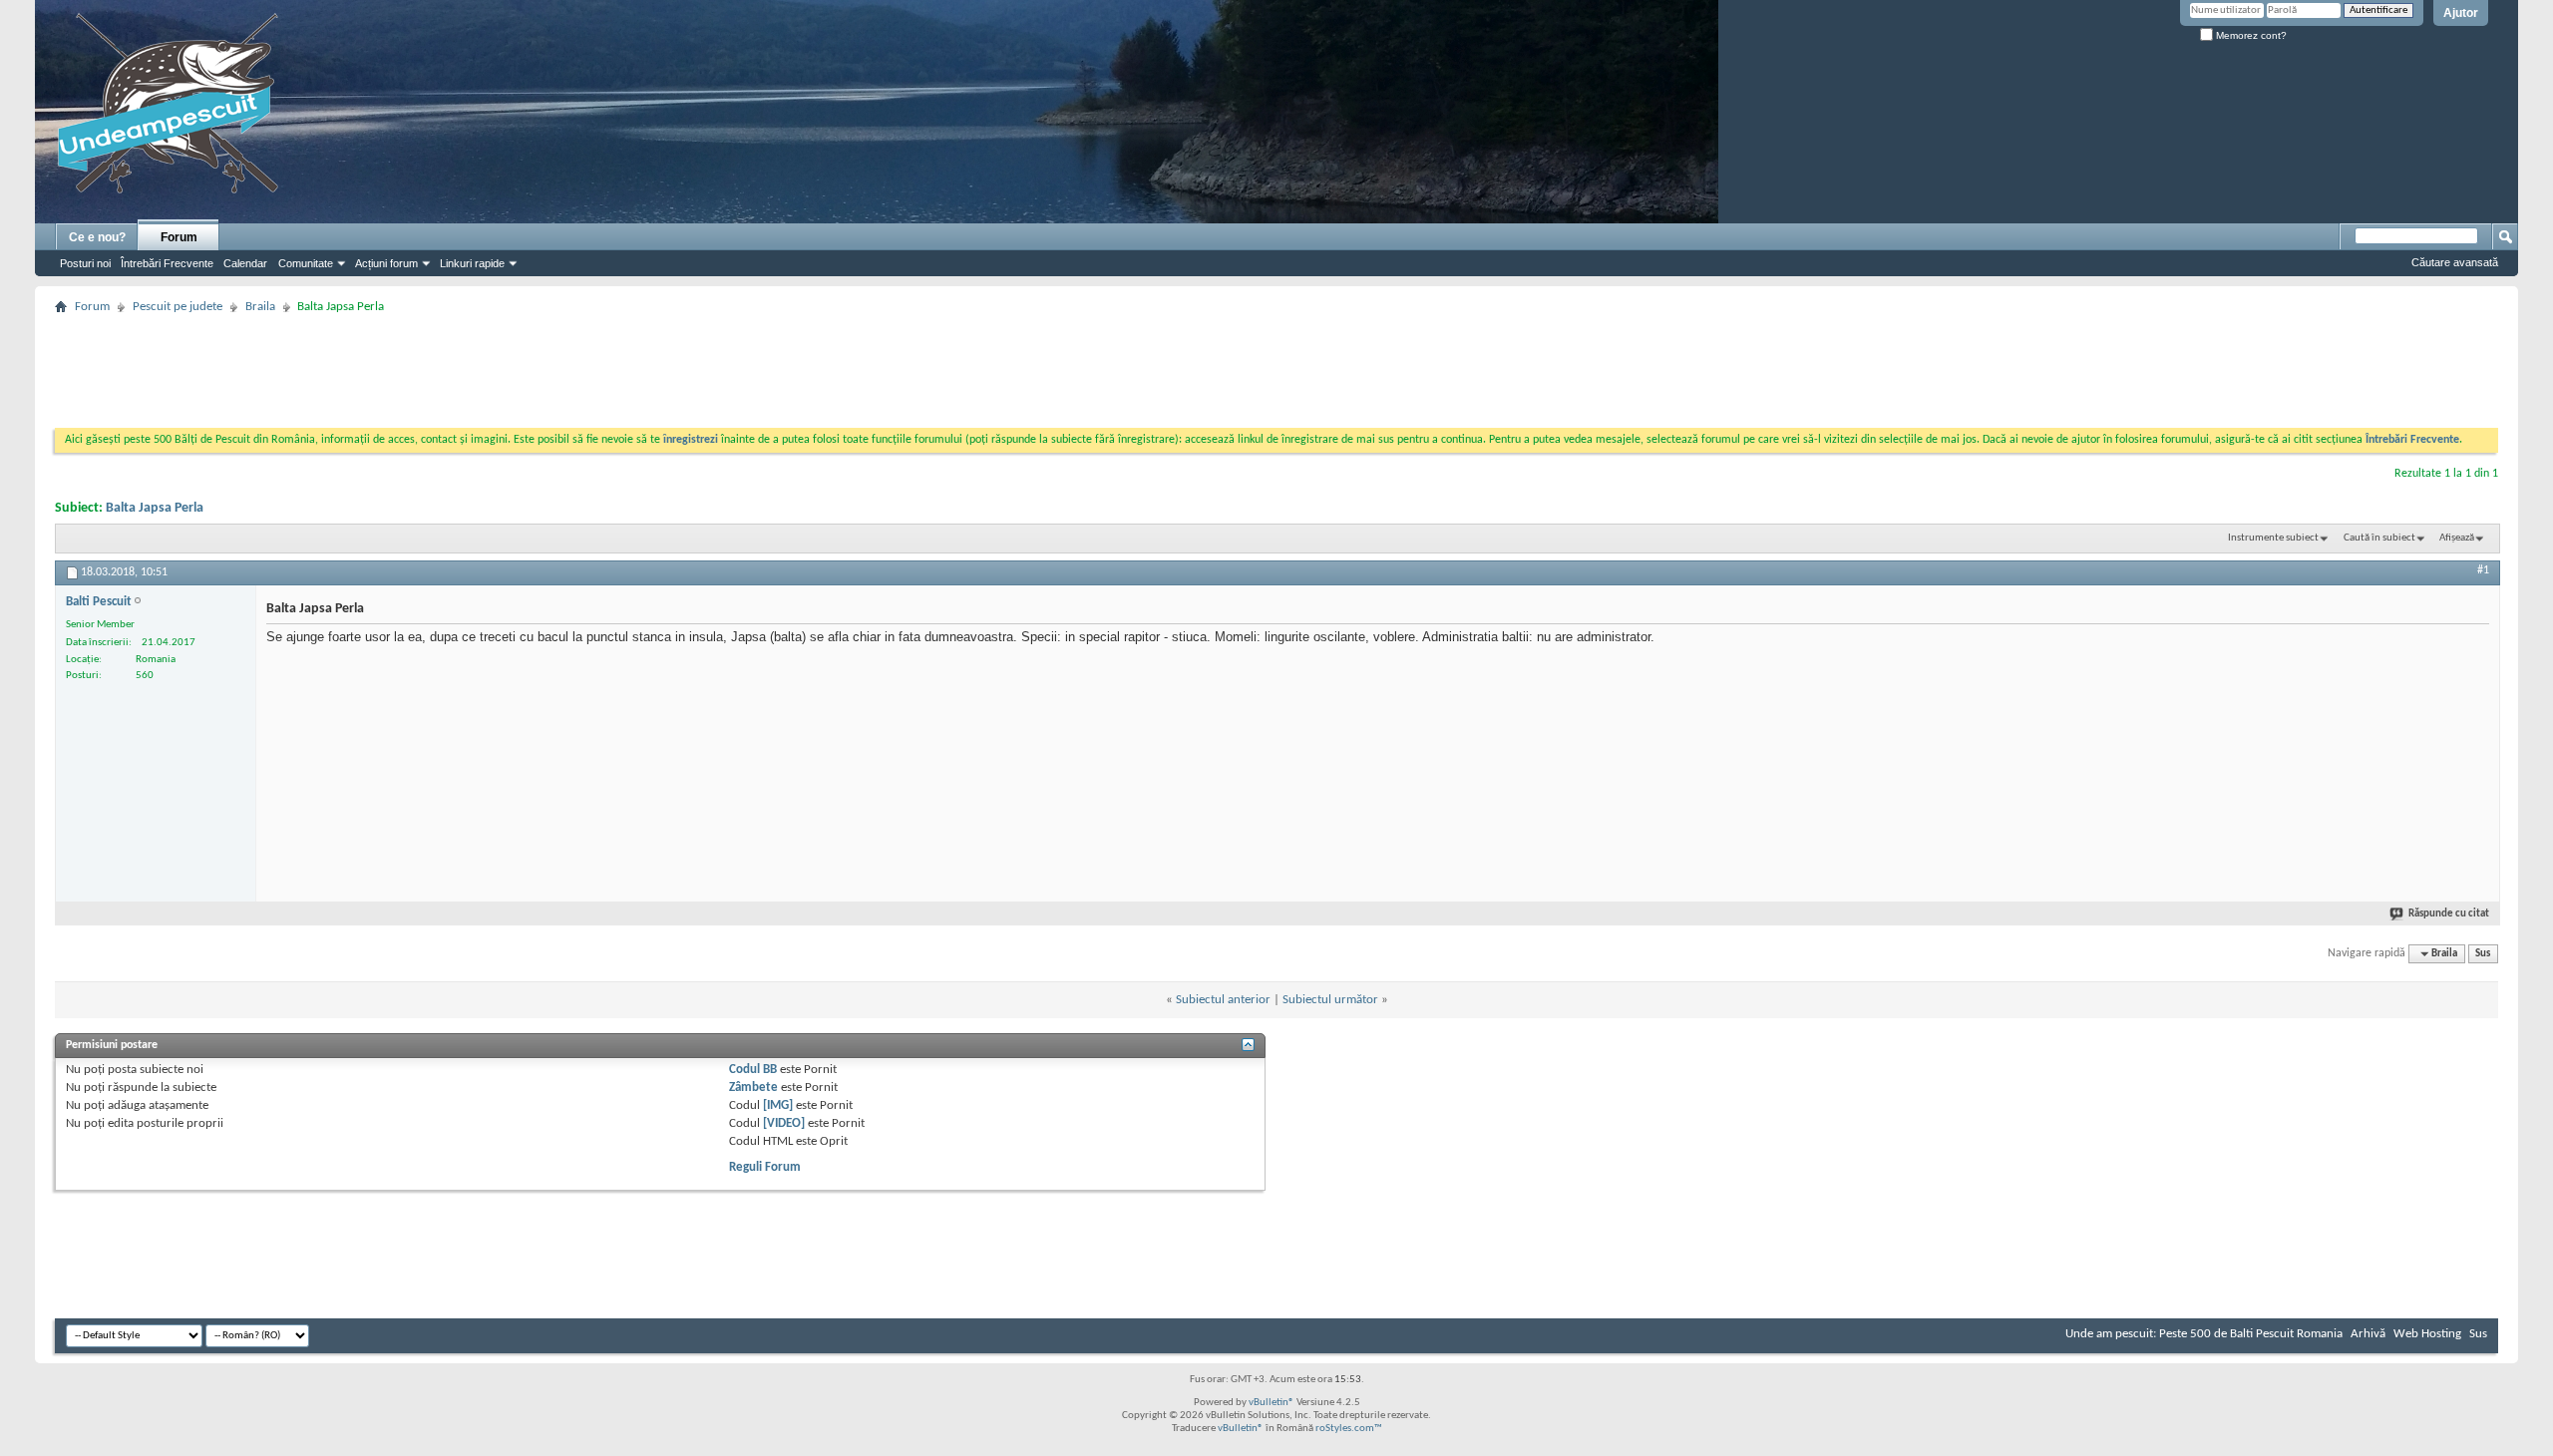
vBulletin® (1272, 1403)
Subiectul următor (1330, 1000)
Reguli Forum (765, 1167)
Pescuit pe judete (178, 307)
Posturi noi (85, 263)
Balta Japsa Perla (155, 508)
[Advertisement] (1276, 365)
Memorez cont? (2250, 35)
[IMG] (778, 1105)
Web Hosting (2427, 1334)
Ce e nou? (97, 237)
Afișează (2457, 538)
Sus (2483, 954)
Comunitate (306, 263)
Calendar (245, 263)
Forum (179, 237)
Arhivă (2368, 1334)
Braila (260, 307)
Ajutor (2461, 13)
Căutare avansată (2455, 262)
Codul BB (753, 1070)
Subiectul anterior (1223, 1000)
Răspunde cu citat (2449, 914)
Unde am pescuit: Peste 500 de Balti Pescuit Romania (2204, 1334)
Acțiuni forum (386, 263)
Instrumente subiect (2273, 538)
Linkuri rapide (472, 263)
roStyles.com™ (1349, 1429)
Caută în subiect (2379, 538)
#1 (2483, 570)
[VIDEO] (784, 1123)
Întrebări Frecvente (167, 263)
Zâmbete (753, 1088)
